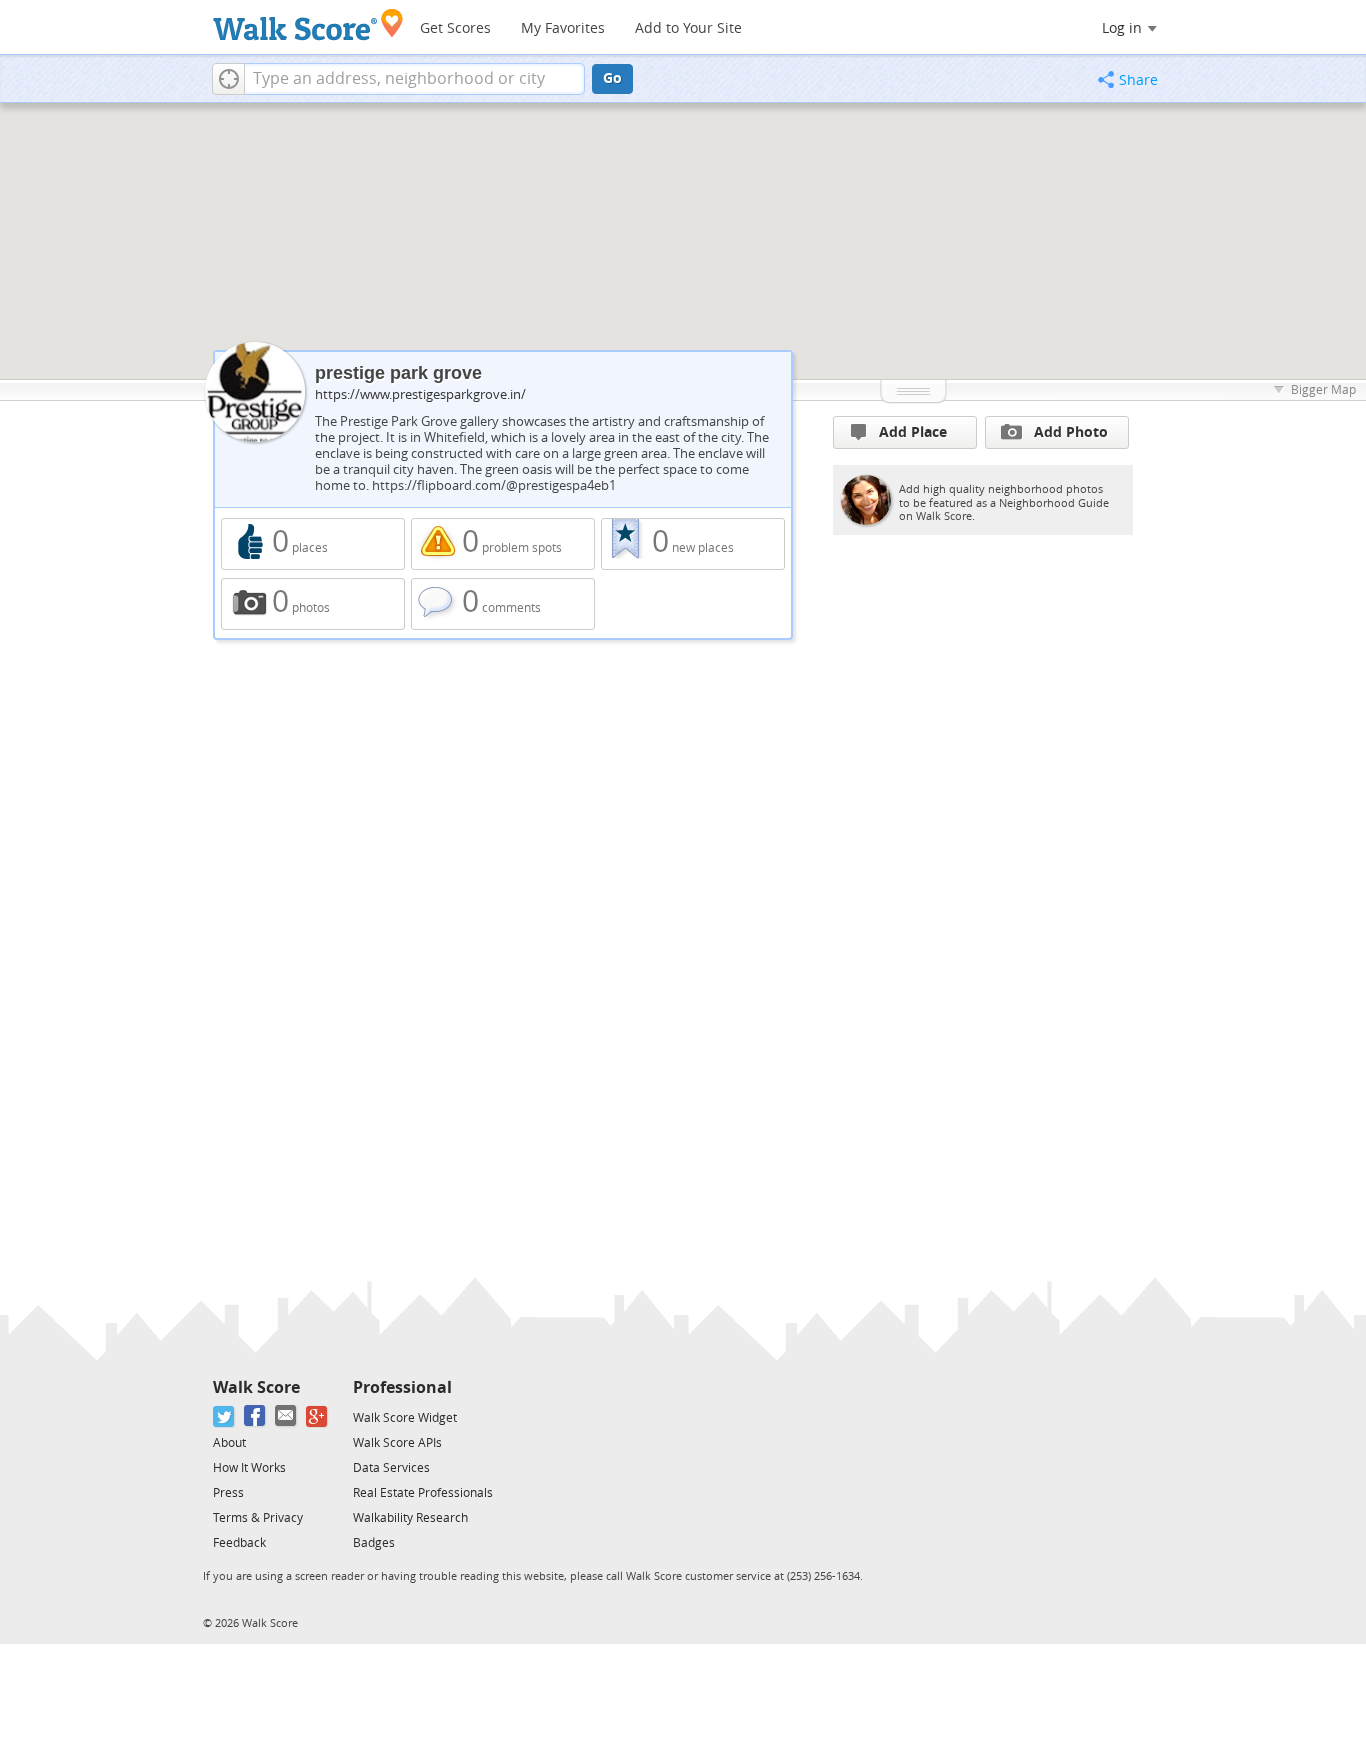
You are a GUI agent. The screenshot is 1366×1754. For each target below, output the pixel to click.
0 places (313, 544)
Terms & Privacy (258, 1518)
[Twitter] (224, 1416)
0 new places (693, 544)
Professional (402, 1387)
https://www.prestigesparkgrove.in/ (420, 394)
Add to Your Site (688, 28)
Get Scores (455, 28)
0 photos (313, 604)
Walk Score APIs (397, 1443)
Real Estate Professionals (423, 1493)
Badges (374, 1543)
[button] (228, 79)
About (229, 1443)
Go (612, 78)
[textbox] (414, 79)
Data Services (391, 1468)
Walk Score (256, 1387)
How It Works (249, 1468)
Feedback (239, 1543)
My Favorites (563, 28)
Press (228, 1493)
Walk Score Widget (405, 1418)
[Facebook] (255, 1416)
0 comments (503, 604)
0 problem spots (503, 544)
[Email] (286, 1416)
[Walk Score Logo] (308, 24)
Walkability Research (410, 1518)
